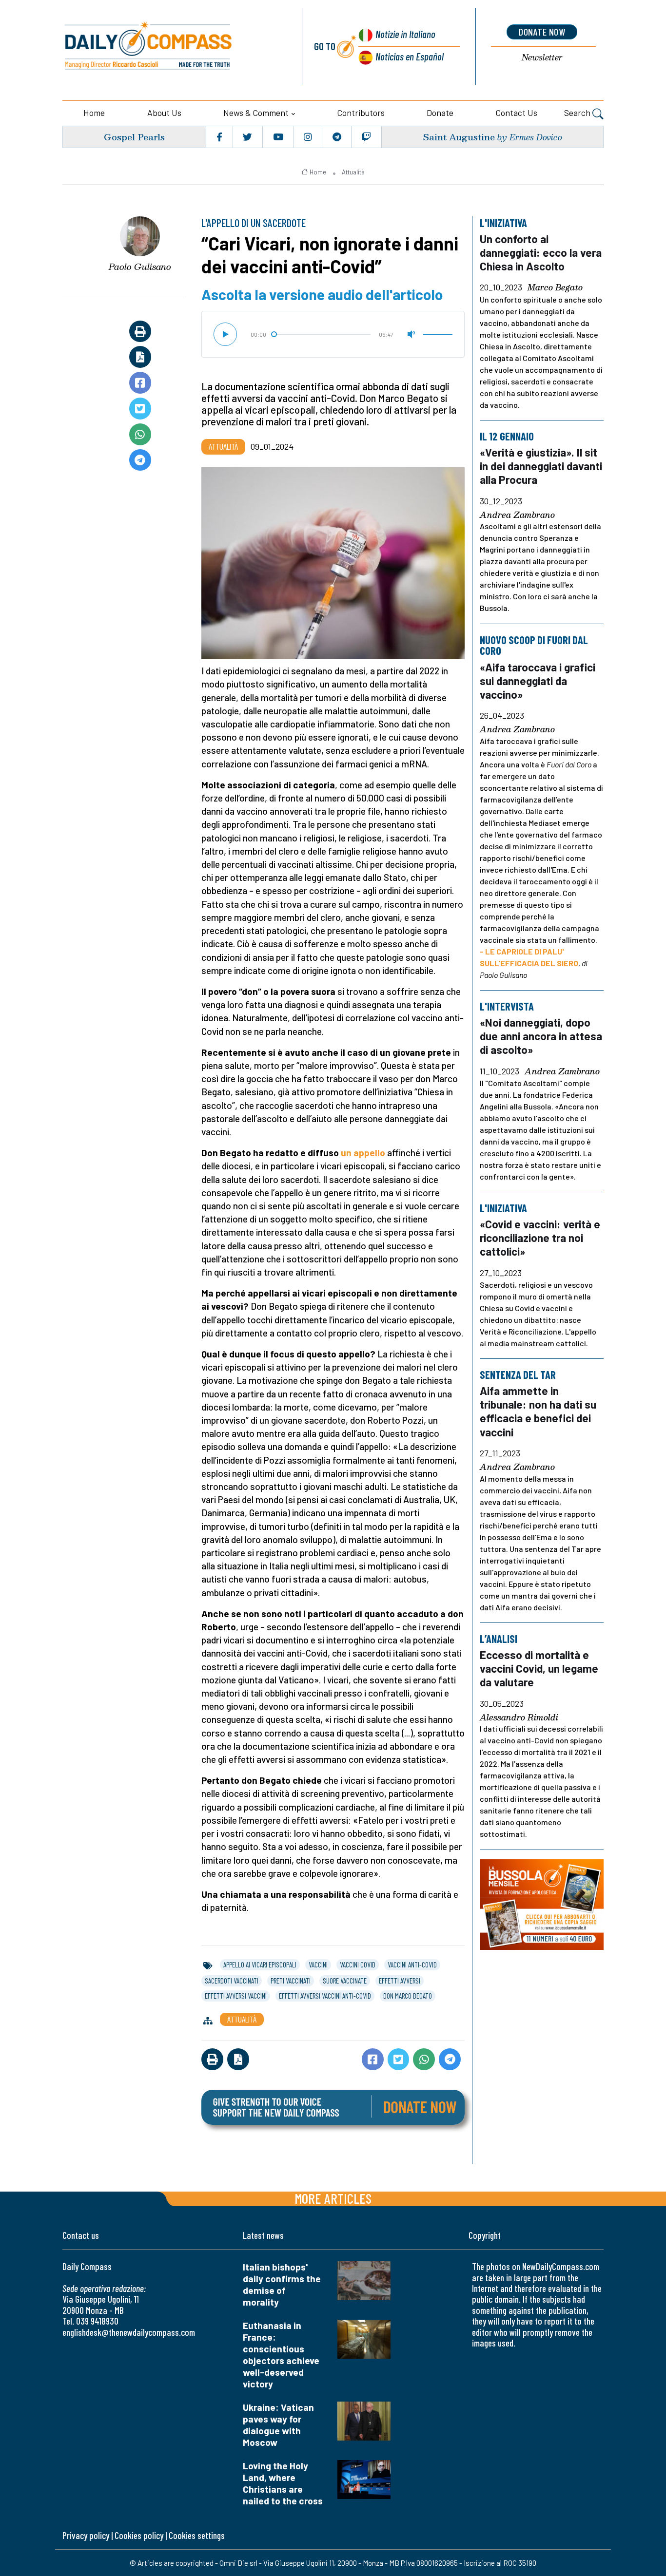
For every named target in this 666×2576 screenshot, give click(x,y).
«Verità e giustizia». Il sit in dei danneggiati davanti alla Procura (541, 466)
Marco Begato (555, 288)
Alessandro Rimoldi (519, 1717)
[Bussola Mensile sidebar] (542, 1904)
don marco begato (408, 1996)
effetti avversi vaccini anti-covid (325, 1996)
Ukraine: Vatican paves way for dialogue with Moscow (278, 2425)
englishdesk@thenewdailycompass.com (129, 2332)
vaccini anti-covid (412, 1965)
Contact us (517, 113)
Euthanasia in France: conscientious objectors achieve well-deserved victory (281, 2355)
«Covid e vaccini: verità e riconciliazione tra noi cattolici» (540, 1238)
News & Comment (256, 113)
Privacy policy (86, 2535)
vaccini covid (358, 1965)
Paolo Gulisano (140, 267)
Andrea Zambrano (517, 515)
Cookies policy (139, 2535)
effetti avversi (400, 1981)
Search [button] (578, 113)
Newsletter (542, 58)
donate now (542, 32)
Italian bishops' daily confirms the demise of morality (282, 2284)
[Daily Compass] (171, 46)
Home (94, 113)
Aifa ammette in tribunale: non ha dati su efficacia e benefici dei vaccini (538, 1411)
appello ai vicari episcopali (260, 1965)
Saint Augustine (459, 137)
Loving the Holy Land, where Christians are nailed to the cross (283, 2483)
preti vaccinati (291, 1981)
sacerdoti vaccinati (232, 1981)
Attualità (353, 172)
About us (164, 113)
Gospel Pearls (134, 137)
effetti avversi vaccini (236, 1996)
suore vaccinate (345, 1981)
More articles (333, 2198)
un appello (363, 1153)
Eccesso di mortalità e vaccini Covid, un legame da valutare (539, 1668)
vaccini (318, 1965)
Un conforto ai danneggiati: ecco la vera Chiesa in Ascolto (541, 252)
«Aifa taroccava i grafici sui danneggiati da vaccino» (538, 680)
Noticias (410, 56)
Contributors (361, 113)
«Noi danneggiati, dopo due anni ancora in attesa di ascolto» (541, 1036)
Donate (440, 113)
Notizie (405, 34)
